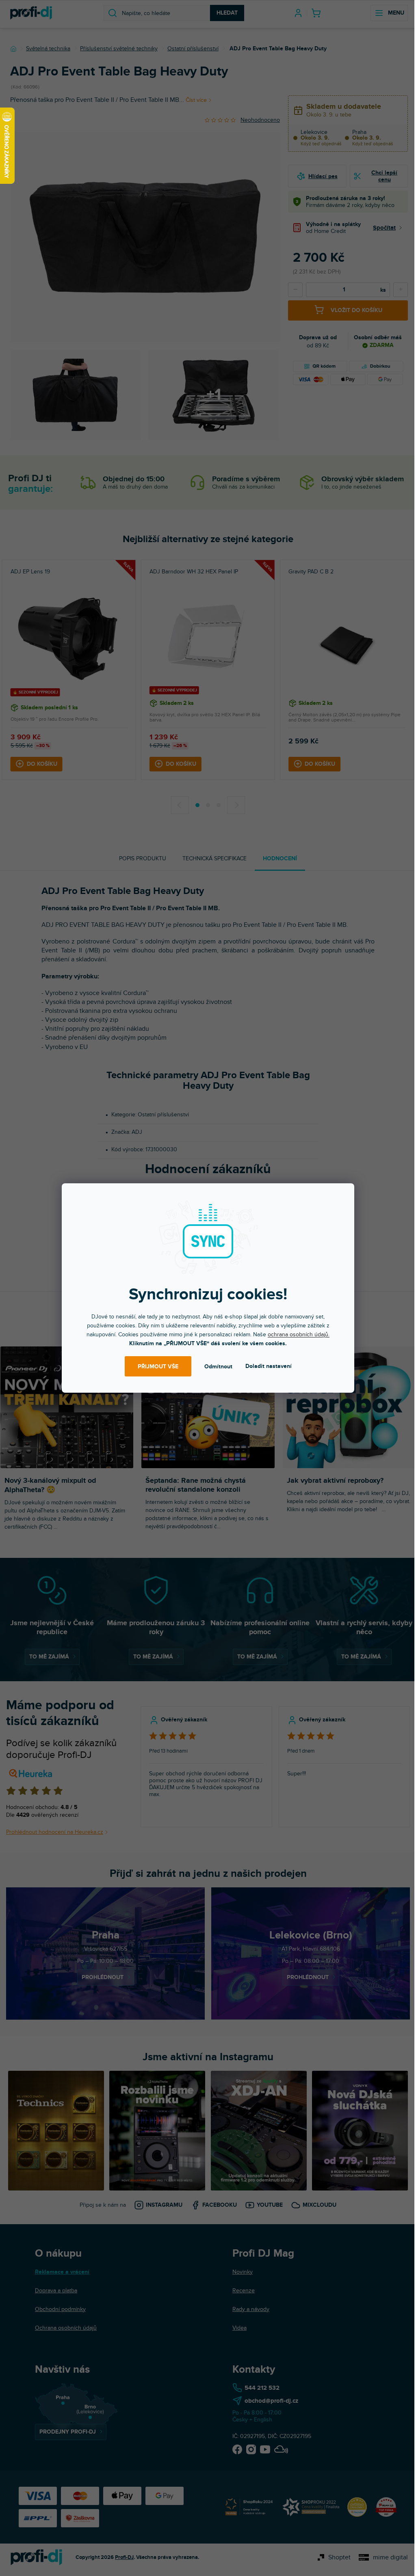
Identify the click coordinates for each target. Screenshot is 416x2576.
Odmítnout (218, 1367)
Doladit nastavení (269, 1366)
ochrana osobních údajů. (299, 1334)
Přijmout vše (158, 1367)
